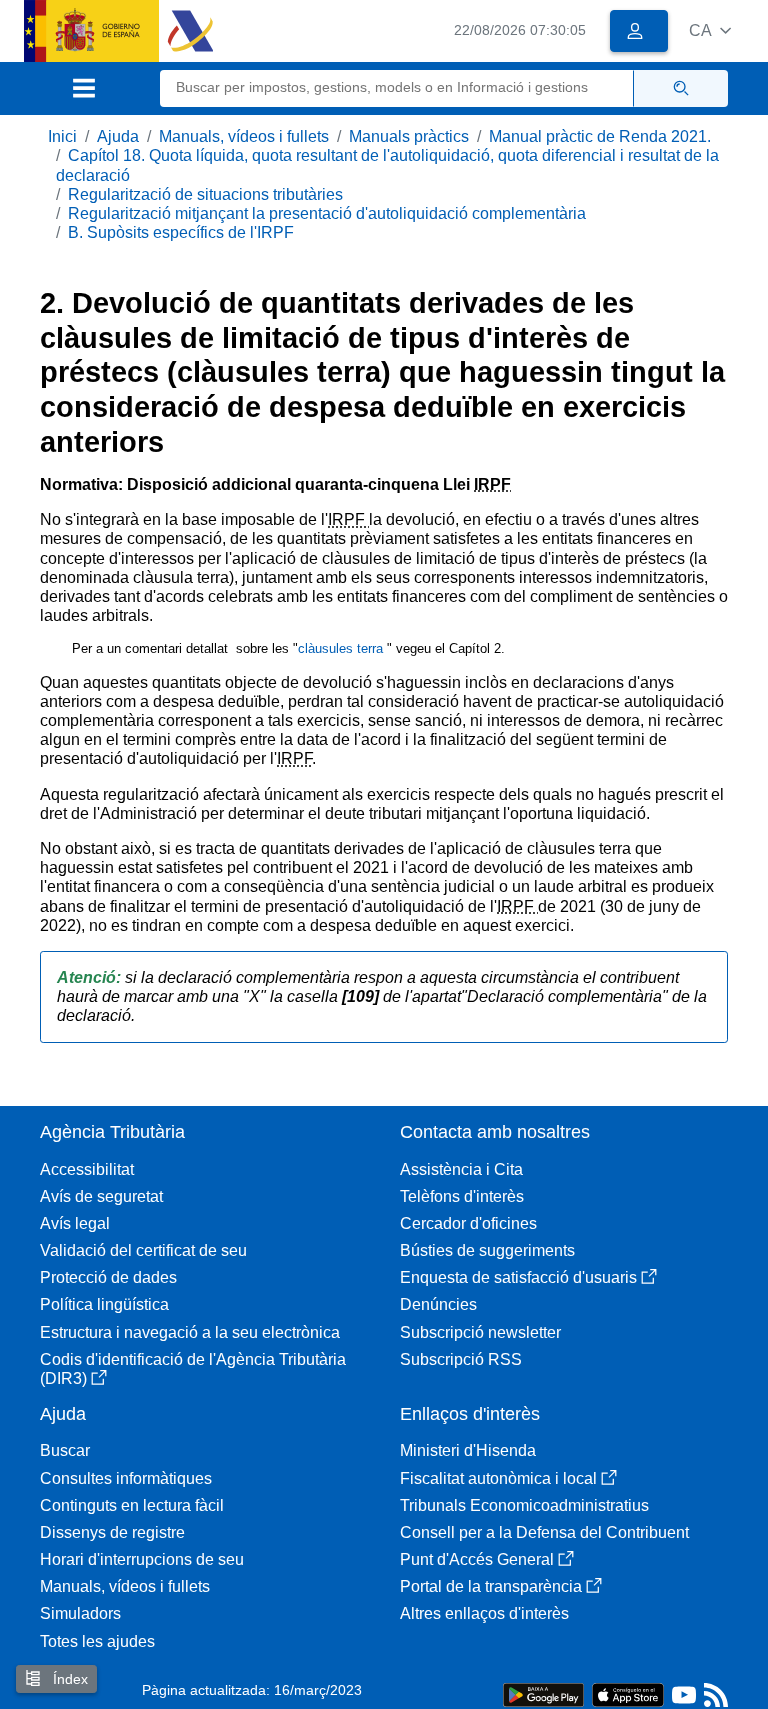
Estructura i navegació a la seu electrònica (190, 1332)
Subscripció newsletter (480, 1332)
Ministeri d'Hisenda (468, 1450)
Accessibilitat (87, 1169)
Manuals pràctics (409, 136)
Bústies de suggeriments (487, 1250)
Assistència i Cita (461, 1169)
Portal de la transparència (491, 1586)
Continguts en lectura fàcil (132, 1505)
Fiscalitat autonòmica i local (498, 1478)
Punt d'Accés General (477, 1559)
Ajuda (118, 136)
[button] (710, 30)
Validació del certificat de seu (143, 1250)
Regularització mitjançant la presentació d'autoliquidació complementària (327, 213)
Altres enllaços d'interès (484, 1613)
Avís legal (75, 1223)
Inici (62, 136)
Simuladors (80, 1613)
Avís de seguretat (101, 1196)
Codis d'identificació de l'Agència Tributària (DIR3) (193, 1369)
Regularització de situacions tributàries (205, 194)
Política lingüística (104, 1304)
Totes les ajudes (97, 1641)
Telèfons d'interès (462, 1196)
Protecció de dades (108, 1277)
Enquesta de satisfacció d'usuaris (518, 1277)
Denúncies (438, 1304)
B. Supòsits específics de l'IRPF (181, 232)
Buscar (65, 1450)
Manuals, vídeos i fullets (244, 136)
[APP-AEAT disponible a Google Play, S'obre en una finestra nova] (543, 1693)
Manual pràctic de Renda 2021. (600, 136)
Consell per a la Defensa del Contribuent (544, 1532)
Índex (68, 1679)
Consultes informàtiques (126, 1478)
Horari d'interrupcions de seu (142, 1559)
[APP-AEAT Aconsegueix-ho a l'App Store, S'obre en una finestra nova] (628, 1693)
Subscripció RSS (461, 1359)
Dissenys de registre (112, 1532)
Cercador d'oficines (468, 1223)
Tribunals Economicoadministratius (524, 1505)
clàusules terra (342, 648)
